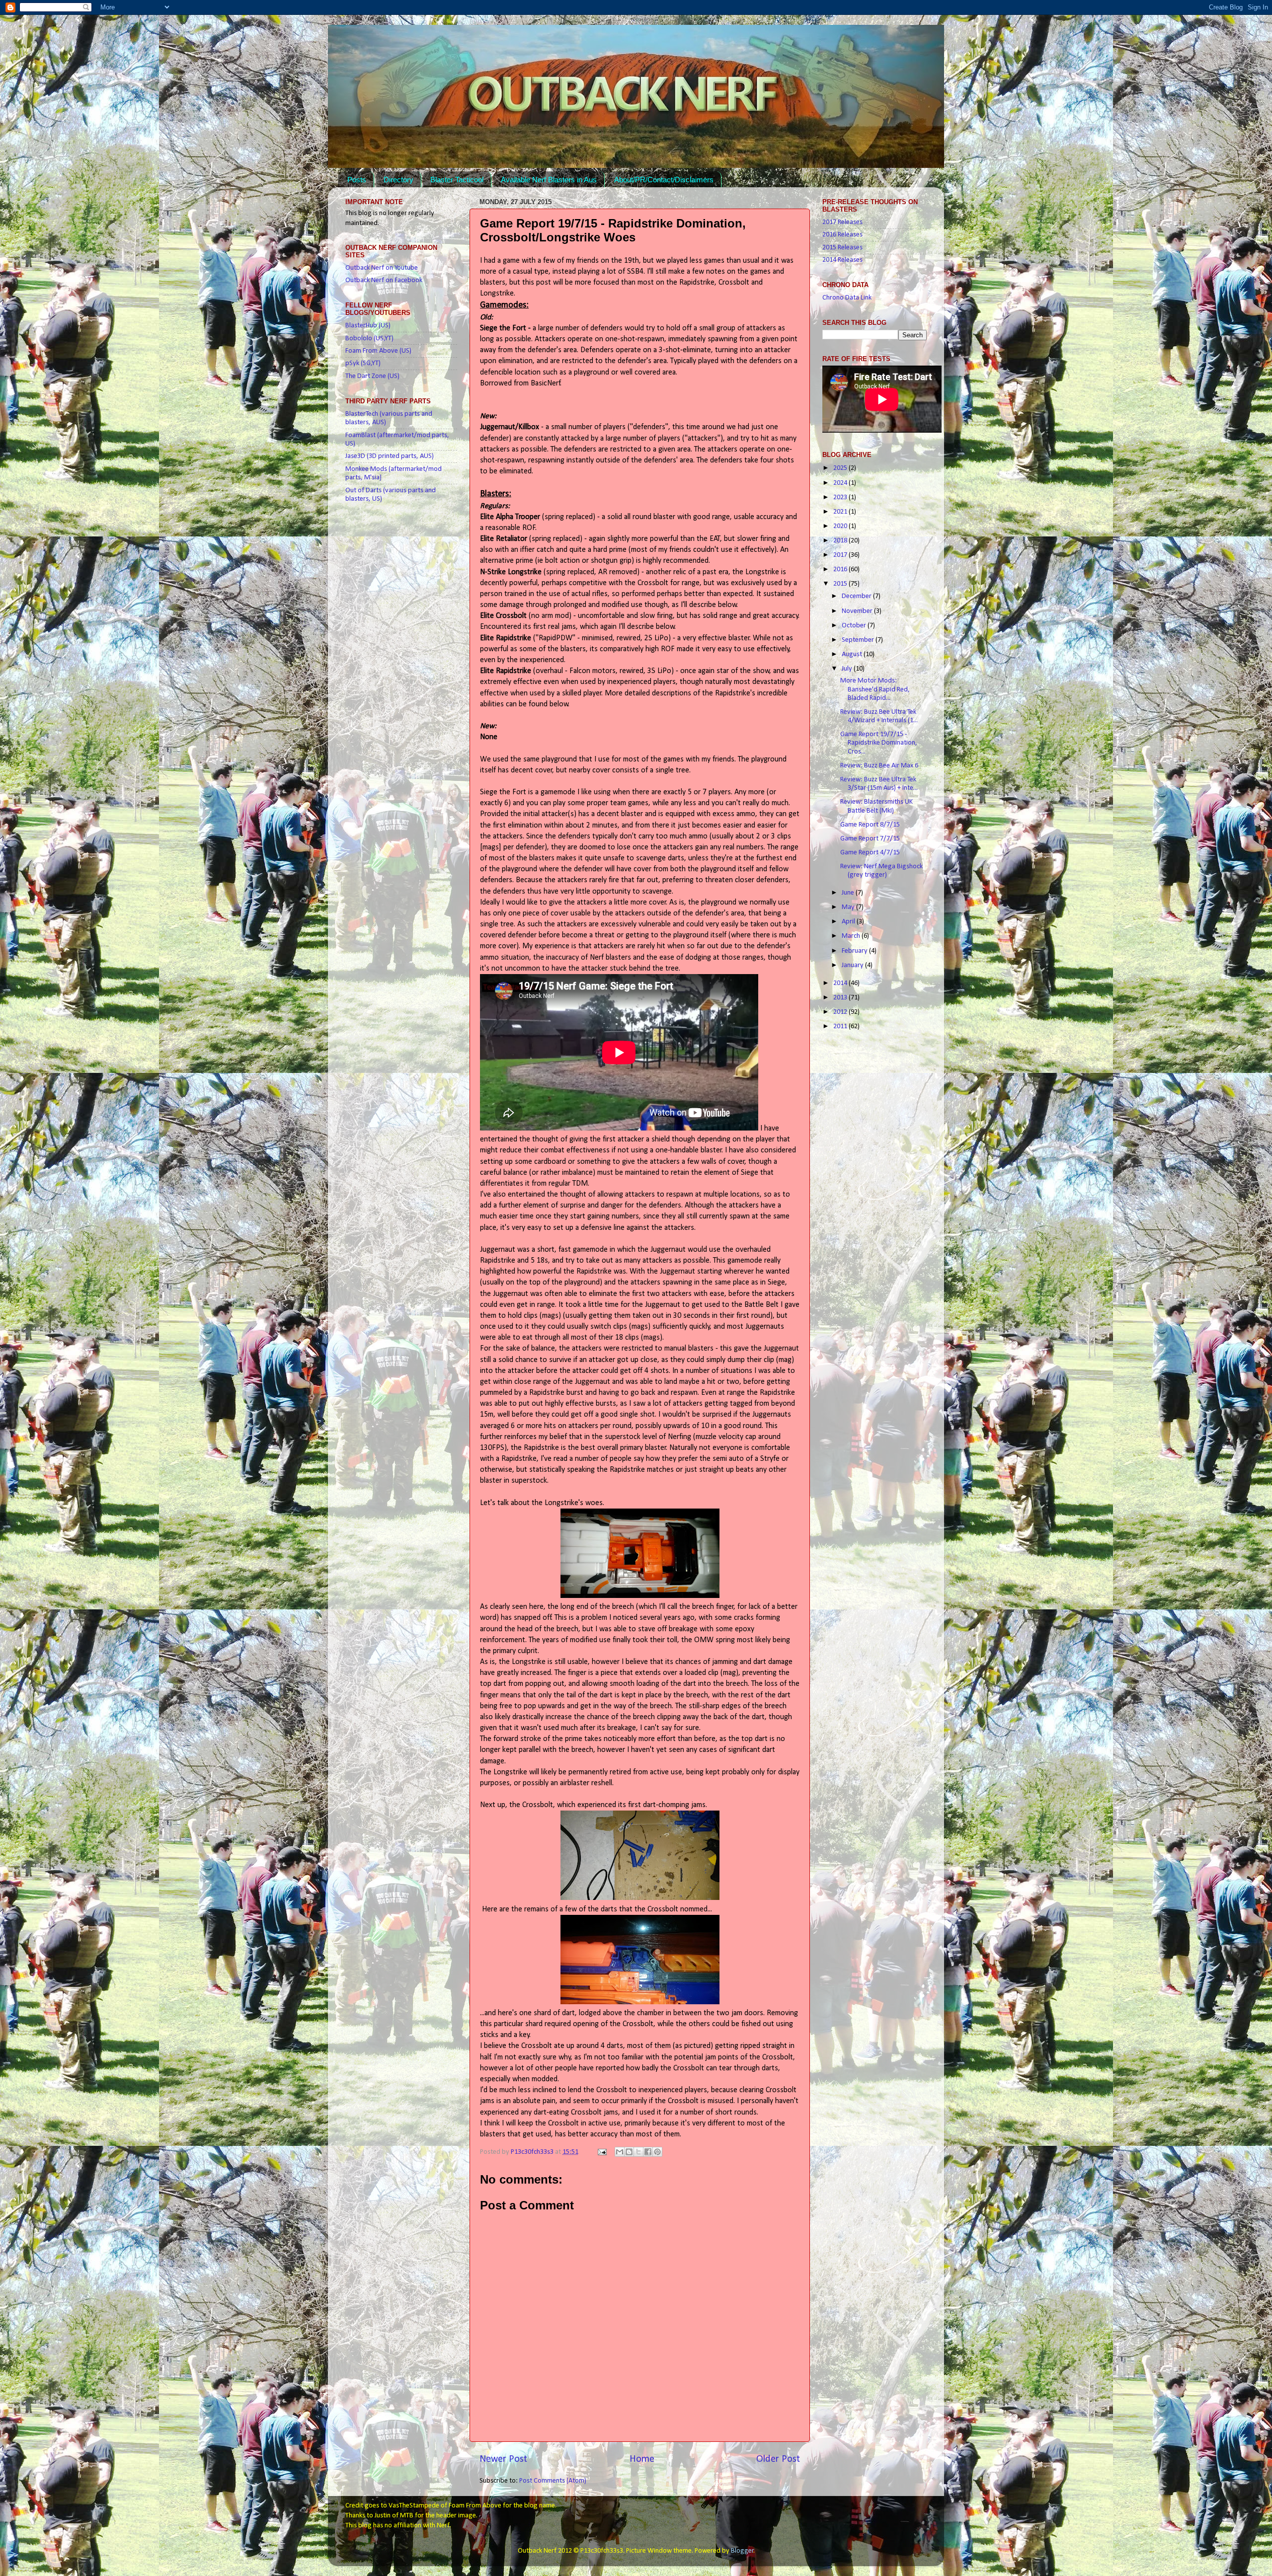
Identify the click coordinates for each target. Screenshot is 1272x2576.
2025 (841, 468)
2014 (841, 983)
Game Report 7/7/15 (870, 839)
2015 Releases (842, 248)
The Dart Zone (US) (372, 376)
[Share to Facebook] (648, 2152)
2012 (841, 1012)
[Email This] (620, 2152)
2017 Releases (842, 222)
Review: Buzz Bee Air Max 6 (879, 766)
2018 (841, 541)
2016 (841, 569)
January (853, 965)
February (855, 951)
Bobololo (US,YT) (369, 339)
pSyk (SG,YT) (363, 363)
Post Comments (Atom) (553, 2481)
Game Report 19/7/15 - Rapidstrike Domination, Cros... (879, 743)
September (859, 640)
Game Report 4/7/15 (870, 853)
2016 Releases (842, 235)
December (857, 596)
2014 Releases (842, 260)
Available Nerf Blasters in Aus (549, 180)
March (852, 936)
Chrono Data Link (847, 298)
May (849, 907)
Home (642, 2459)
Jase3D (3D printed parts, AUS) (390, 456)
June (849, 893)
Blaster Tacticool (457, 180)
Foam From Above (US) (378, 351)
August (853, 654)
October (855, 626)
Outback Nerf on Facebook (384, 280)
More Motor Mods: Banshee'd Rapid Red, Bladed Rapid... (875, 689)
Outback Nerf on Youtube (382, 268)
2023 (841, 497)
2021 (841, 512)
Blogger (742, 2551)
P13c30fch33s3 (533, 2152)
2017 (841, 555)
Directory (398, 180)
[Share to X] (638, 2152)
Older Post (778, 2459)
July (848, 669)
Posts (357, 180)
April (849, 922)
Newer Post (503, 2459)
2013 (841, 998)
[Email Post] (601, 2152)
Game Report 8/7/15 (870, 825)
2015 (841, 584)
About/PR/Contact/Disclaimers (664, 180)
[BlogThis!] (629, 2152)
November (858, 611)
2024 (841, 483)
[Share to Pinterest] (657, 2152)
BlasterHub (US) (368, 326)
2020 (841, 526)
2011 (841, 1026)
